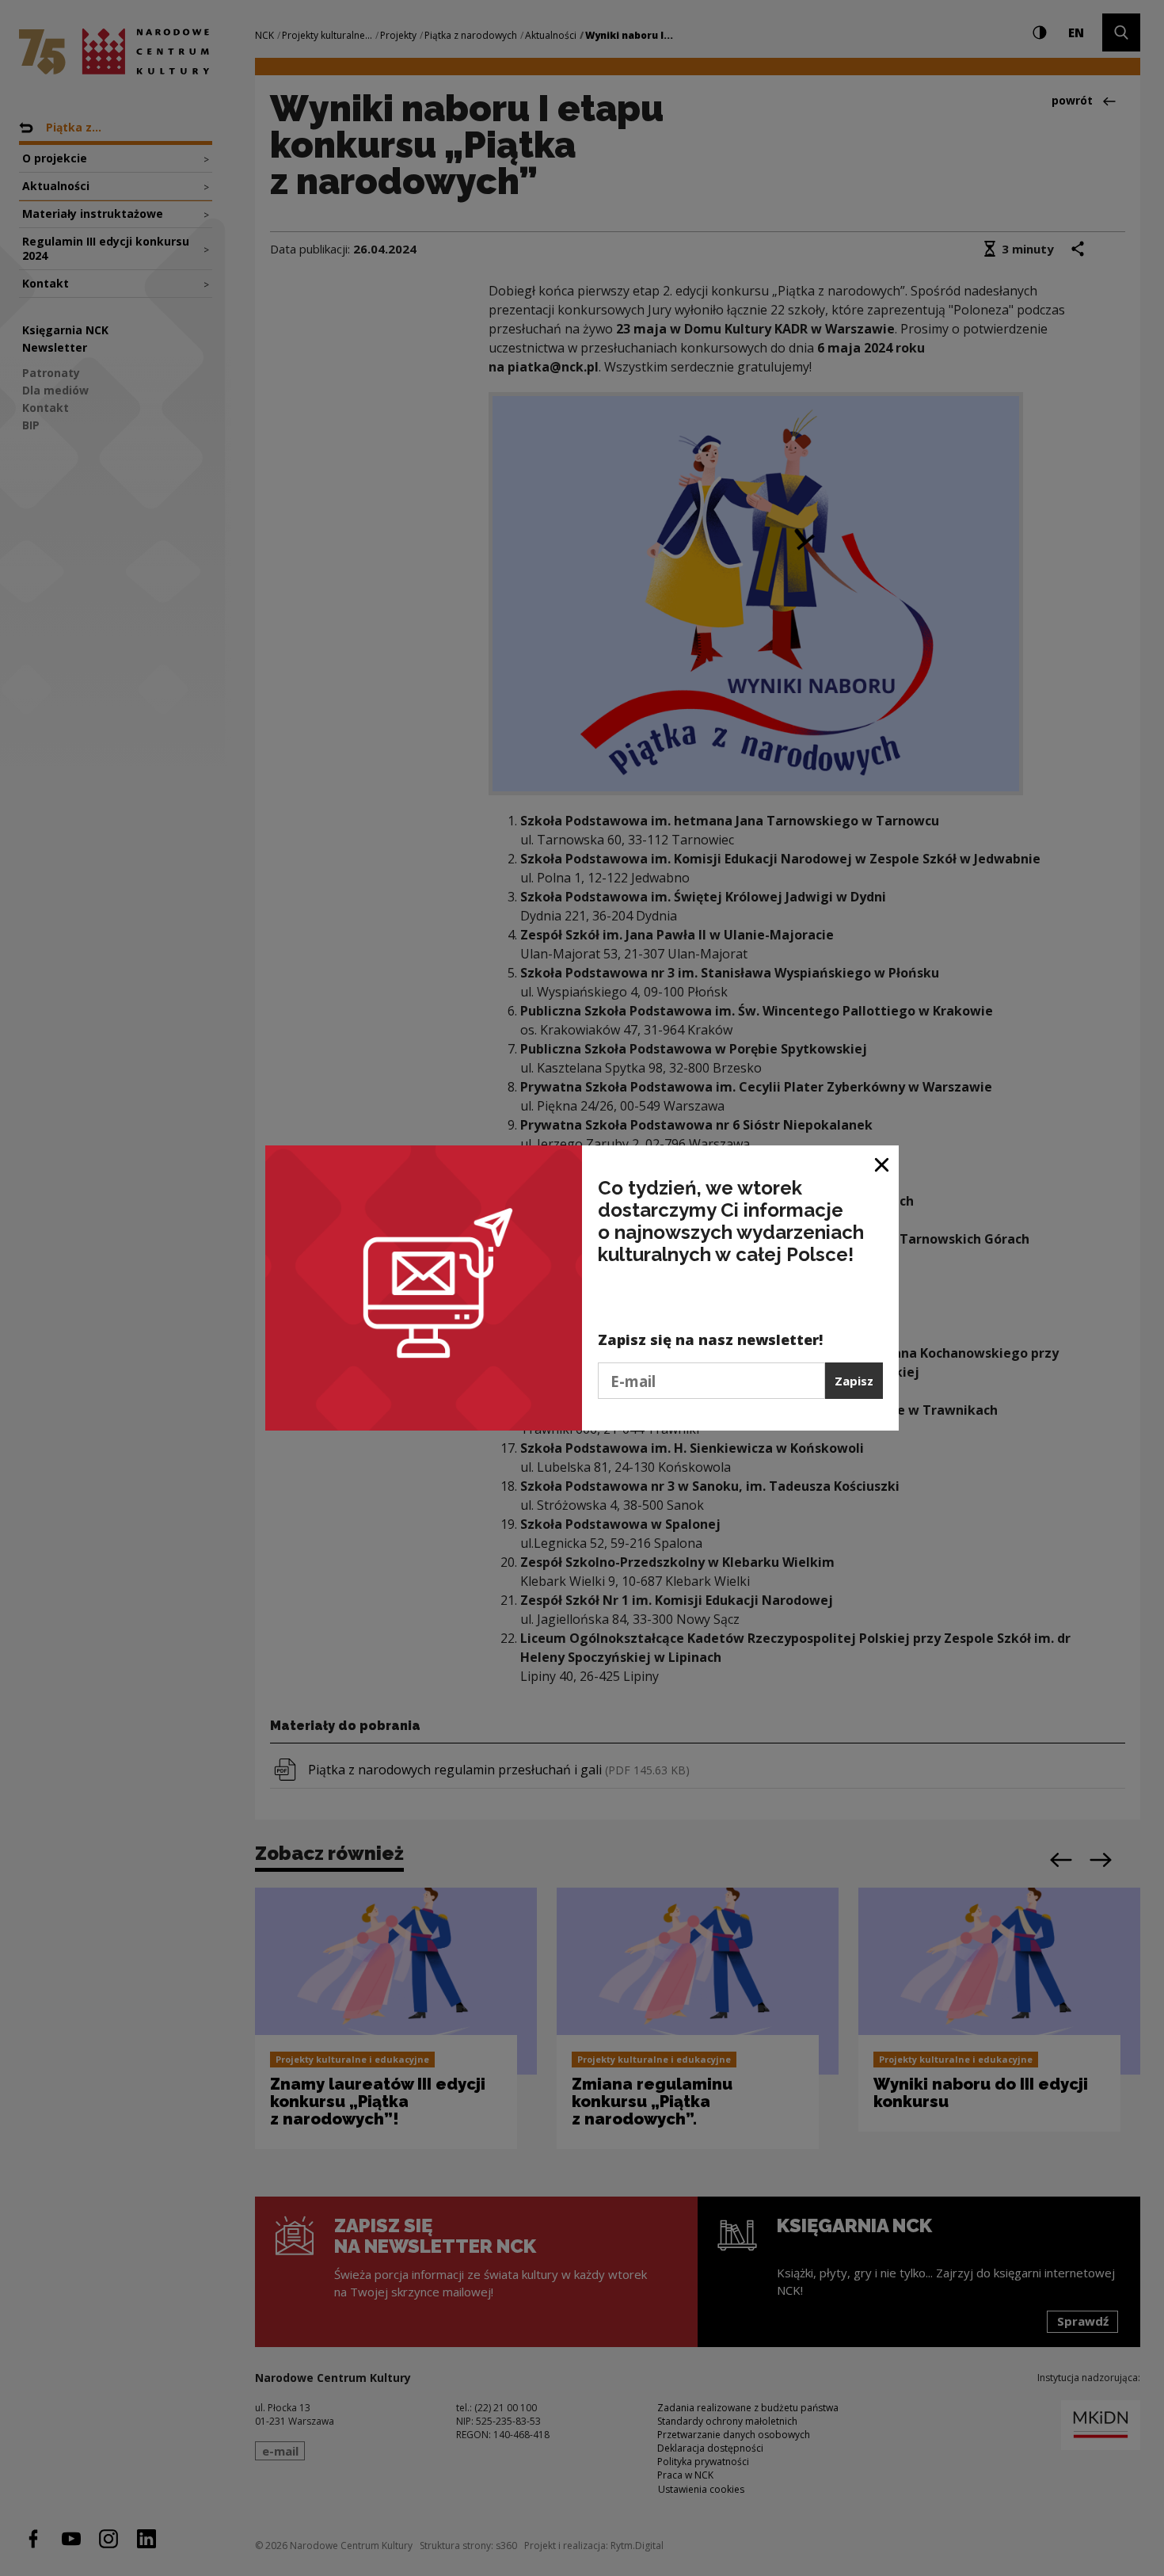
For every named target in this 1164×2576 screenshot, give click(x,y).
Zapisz (854, 1381)
